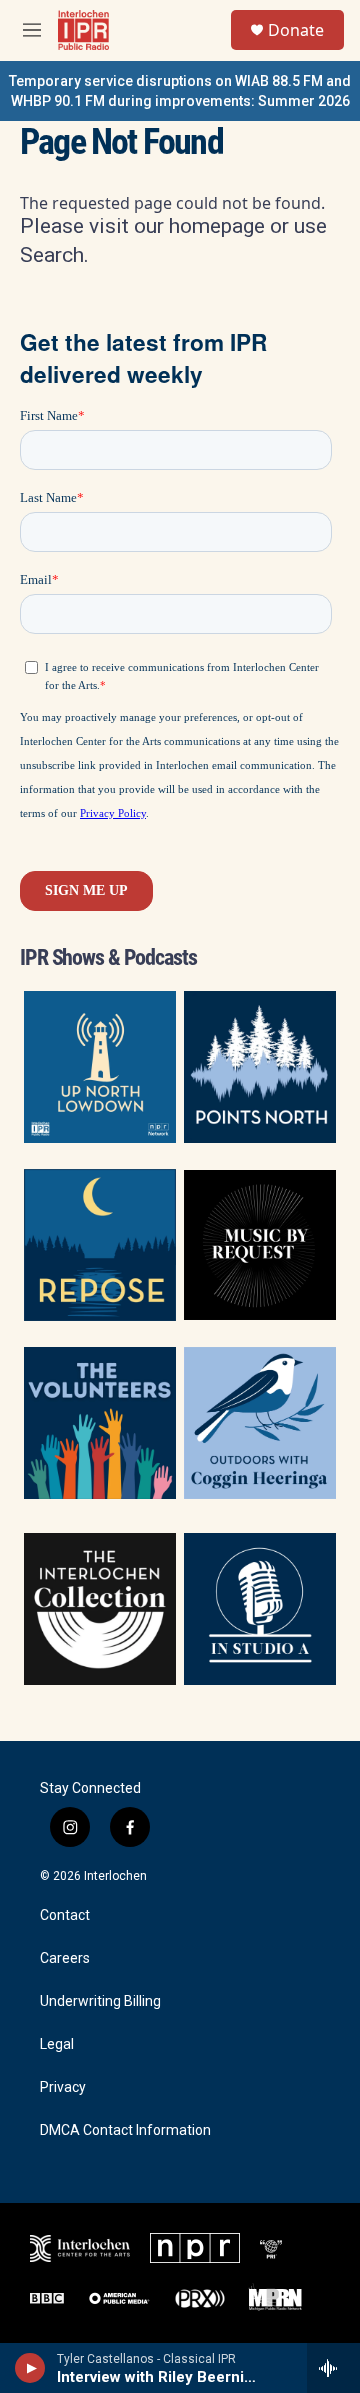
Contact (65, 1915)
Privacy (63, 2087)
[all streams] (333, 2368)
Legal (57, 2044)
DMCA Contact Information (125, 2130)
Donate (296, 30)
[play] (30, 2368)
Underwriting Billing (100, 2001)
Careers (65, 1958)
